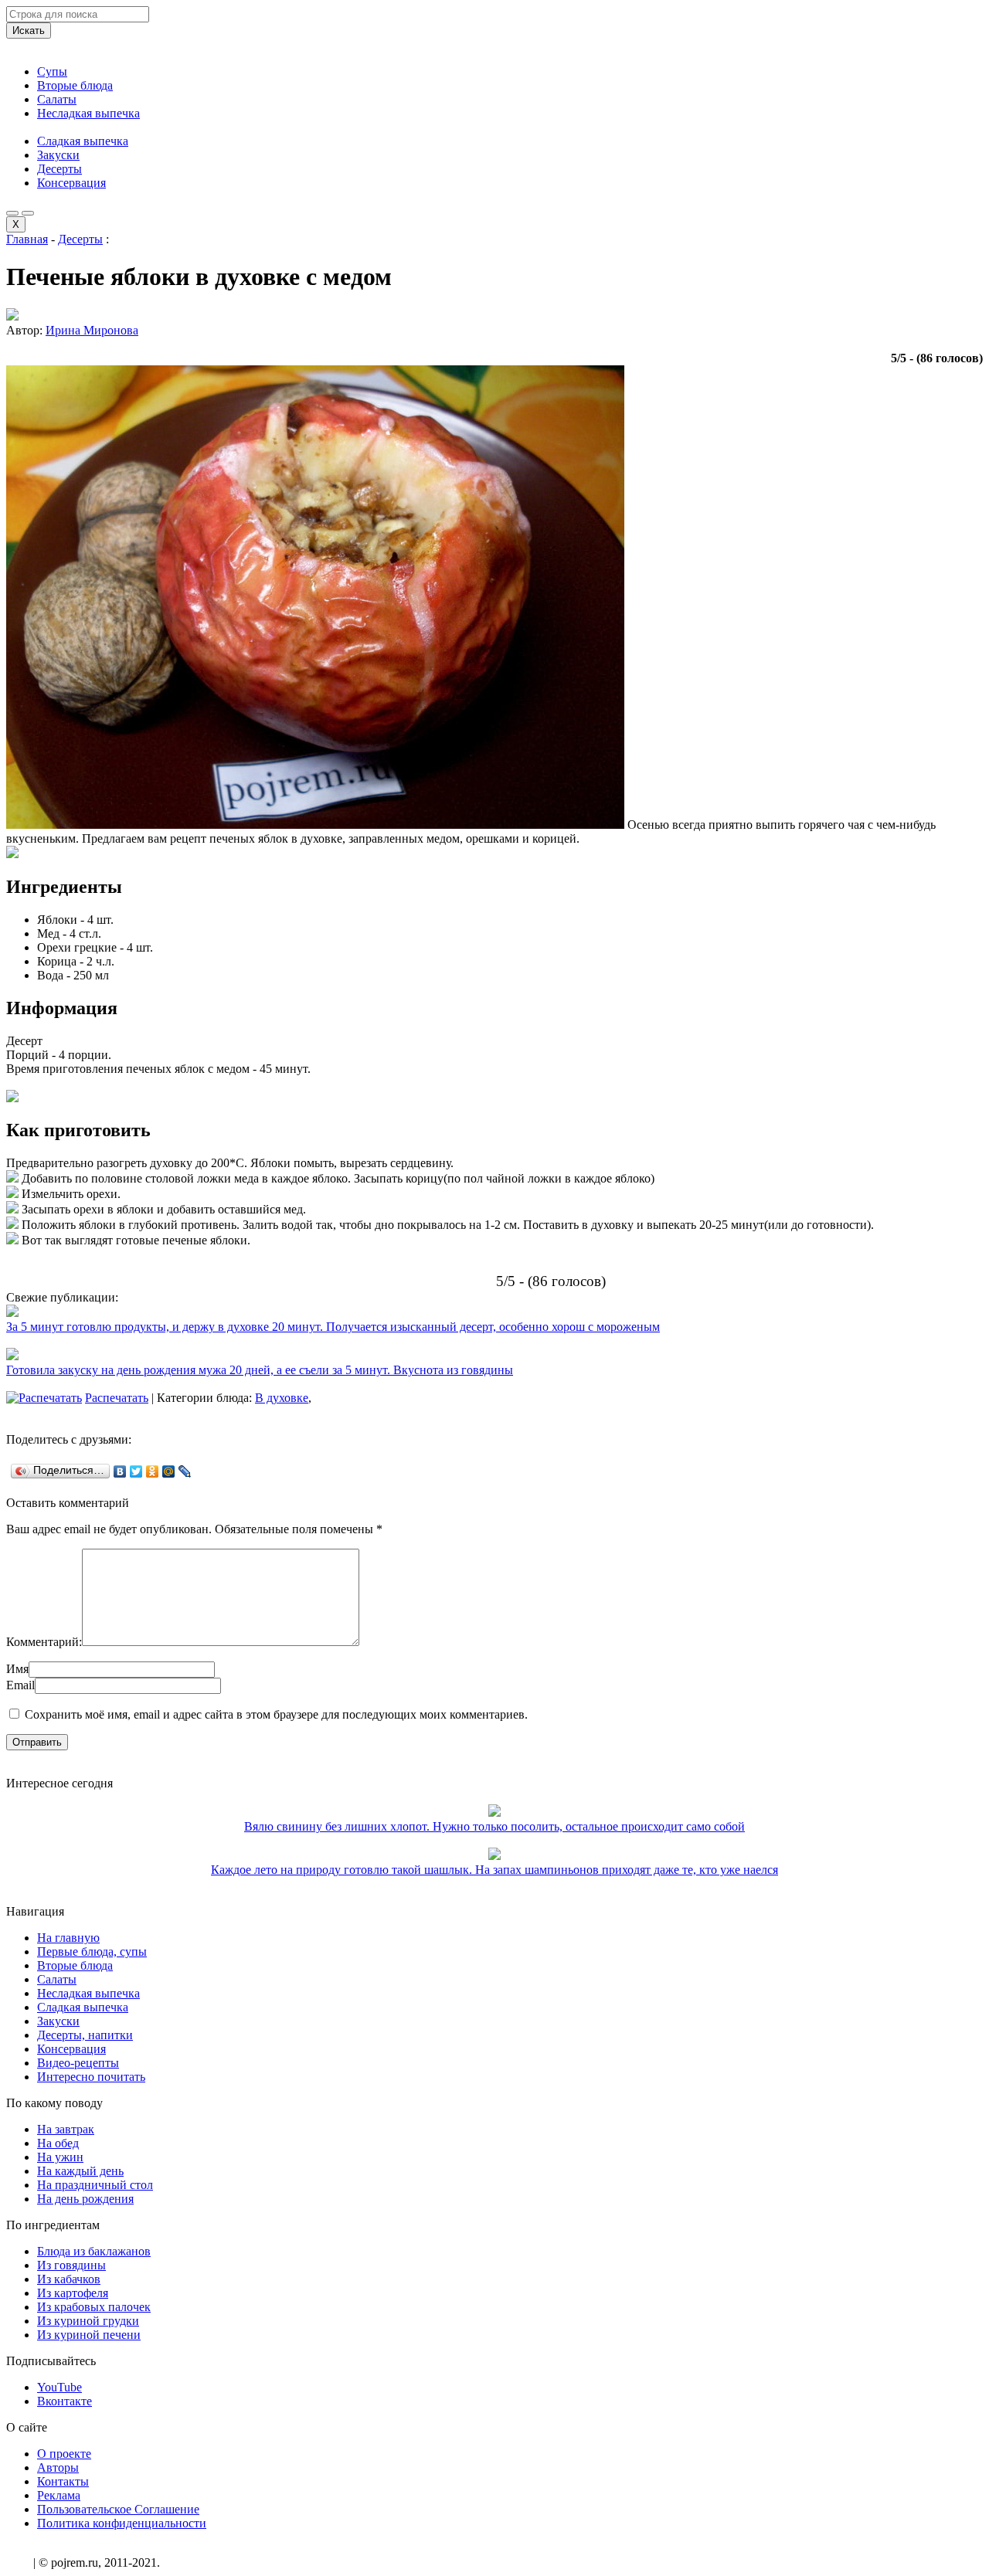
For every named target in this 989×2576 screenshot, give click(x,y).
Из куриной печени (89, 2335)
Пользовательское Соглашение (118, 2509)
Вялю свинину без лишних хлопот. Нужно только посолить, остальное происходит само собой (494, 1826)
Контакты (63, 2481)
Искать (29, 31)
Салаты (57, 99)
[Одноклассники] (153, 1471)
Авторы (58, 2467)
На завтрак (66, 2129)
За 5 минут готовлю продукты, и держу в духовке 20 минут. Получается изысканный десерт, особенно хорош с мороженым (333, 1327)
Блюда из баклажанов (94, 2251)
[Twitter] (136, 1471)
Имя (17, 1669)
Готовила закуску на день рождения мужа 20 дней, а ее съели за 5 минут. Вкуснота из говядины (260, 1370)
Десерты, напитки (85, 2035)
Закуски (58, 155)
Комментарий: (44, 1642)
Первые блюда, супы (92, 1952)
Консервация (71, 183)
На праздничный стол (95, 2185)
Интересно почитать (91, 2077)
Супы (52, 71)
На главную (68, 1938)
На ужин (60, 2157)
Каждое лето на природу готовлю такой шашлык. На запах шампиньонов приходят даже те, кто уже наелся (494, 1870)
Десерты (59, 169)
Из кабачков (69, 2279)
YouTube (59, 2387)
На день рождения (85, 2199)
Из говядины (71, 2265)
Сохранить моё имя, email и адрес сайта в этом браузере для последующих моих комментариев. (276, 1714)
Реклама (59, 2495)
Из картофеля (73, 2293)
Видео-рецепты (78, 2063)
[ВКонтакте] (120, 1471)
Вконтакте (65, 2401)
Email (20, 1685)
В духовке (282, 1398)
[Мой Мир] (169, 1471)
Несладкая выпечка (88, 113)
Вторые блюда (75, 85)
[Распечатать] (44, 1398)
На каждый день (80, 2171)
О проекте (64, 2454)
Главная (27, 239)
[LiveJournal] (185, 1471)
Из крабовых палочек (94, 2307)
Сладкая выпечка (83, 141)
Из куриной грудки (88, 2321)
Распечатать (117, 1398)
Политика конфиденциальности (122, 2523)
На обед (58, 2143)
